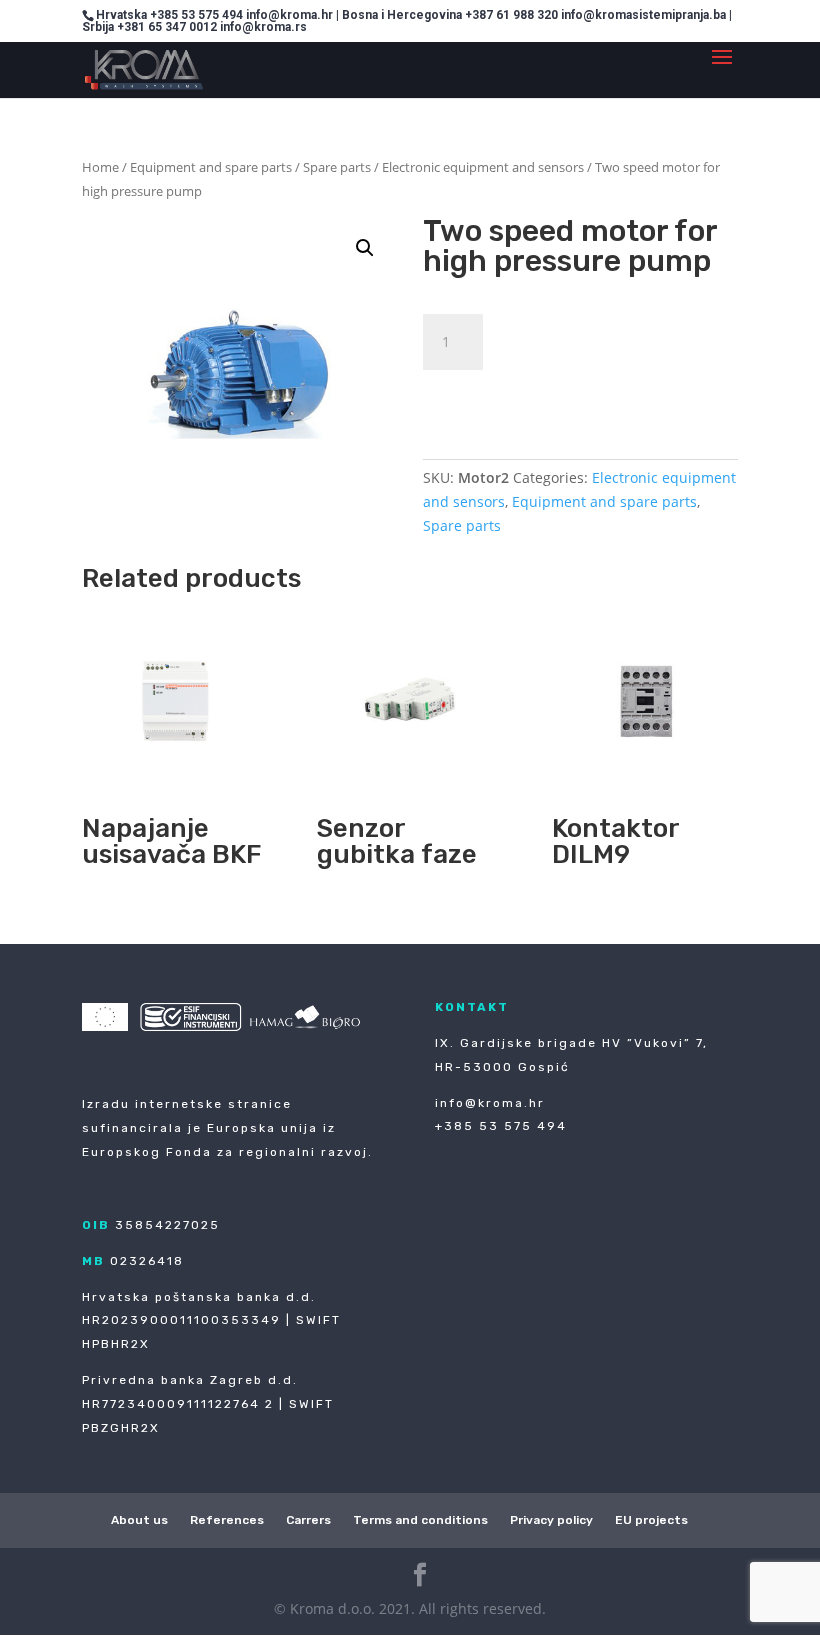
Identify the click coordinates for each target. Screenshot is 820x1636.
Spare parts (337, 167)
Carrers (308, 1520)
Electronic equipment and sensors (483, 167)
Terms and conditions (420, 1520)
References (227, 1520)
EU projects (651, 1520)
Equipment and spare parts (211, 167)
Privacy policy (551, 1520)
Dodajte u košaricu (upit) (558, 394)
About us (139, 1520)
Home (100, 167)
